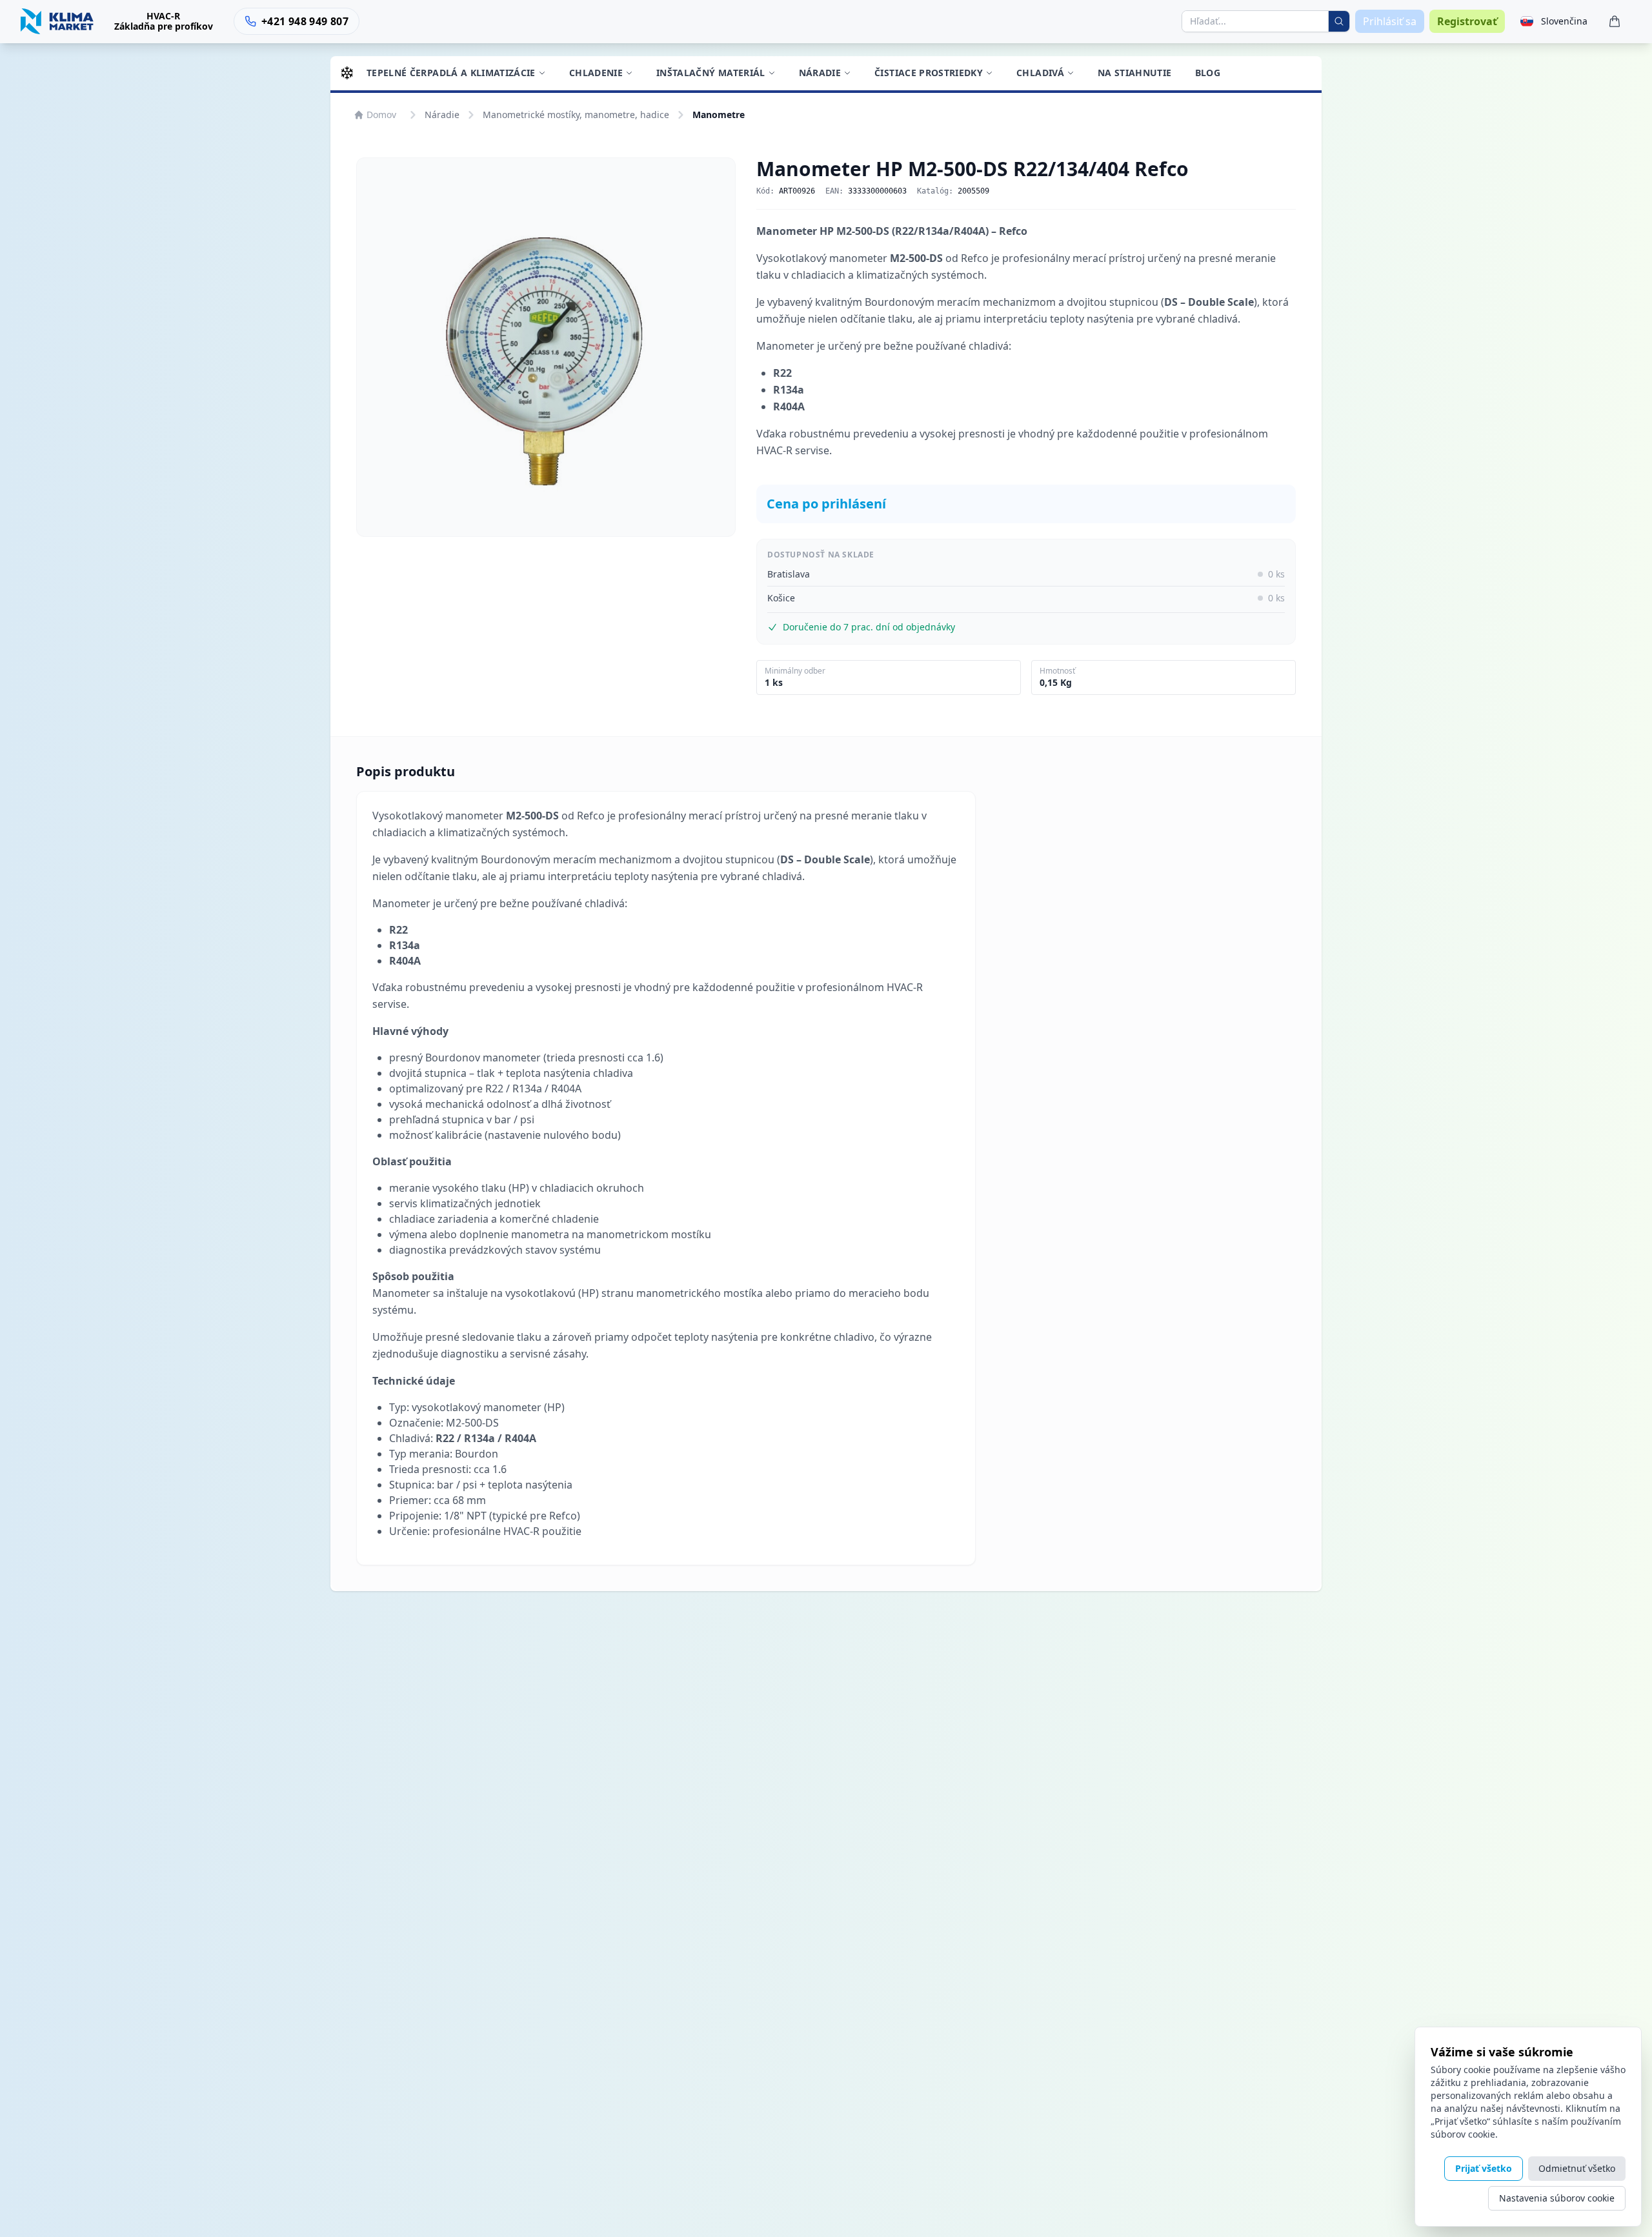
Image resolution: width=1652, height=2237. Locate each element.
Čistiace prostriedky (929, 73)
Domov (381, 115)
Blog (1208, 73)
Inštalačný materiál (711, 73)
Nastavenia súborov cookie (1557, 2198)
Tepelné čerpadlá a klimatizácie (451, 73)
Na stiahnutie (1135, 73)
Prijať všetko (1484, 2168)
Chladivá (1040, 73)
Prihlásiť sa (1390, 21)
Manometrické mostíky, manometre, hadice (576, 115)
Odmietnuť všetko (1577, 2168)
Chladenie (596, 73)
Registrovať (1467, 21)
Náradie (820, 73)
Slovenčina (1564, 21)
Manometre (719, 115)
